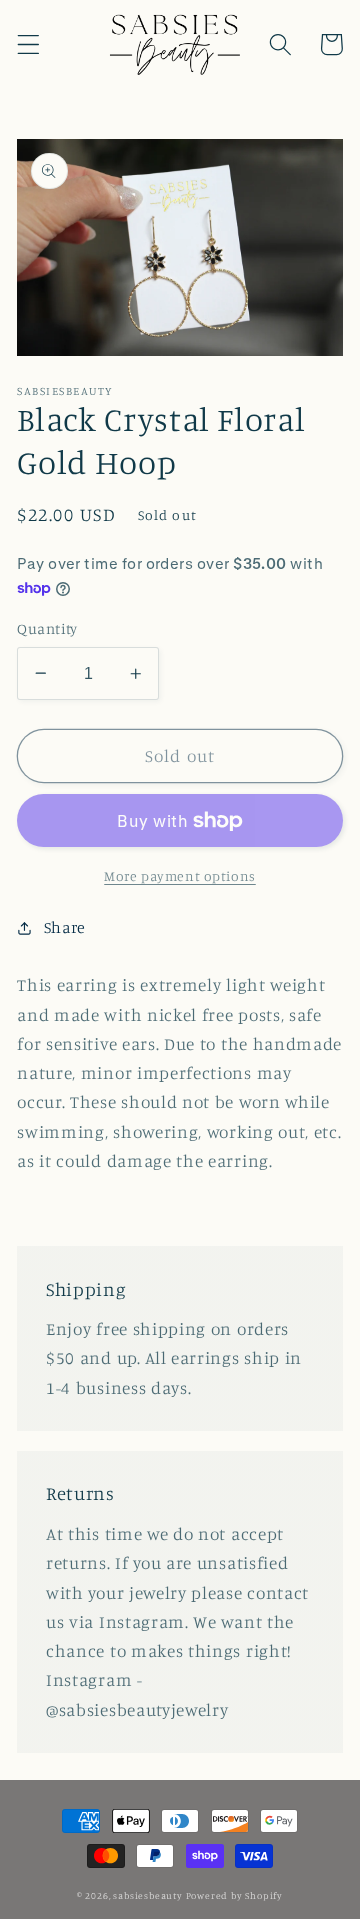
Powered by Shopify (235, 1895)
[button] (28, 44)
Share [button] (65, 927)
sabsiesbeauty (147, 1895)
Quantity (47, 628)
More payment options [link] (180, 875)
